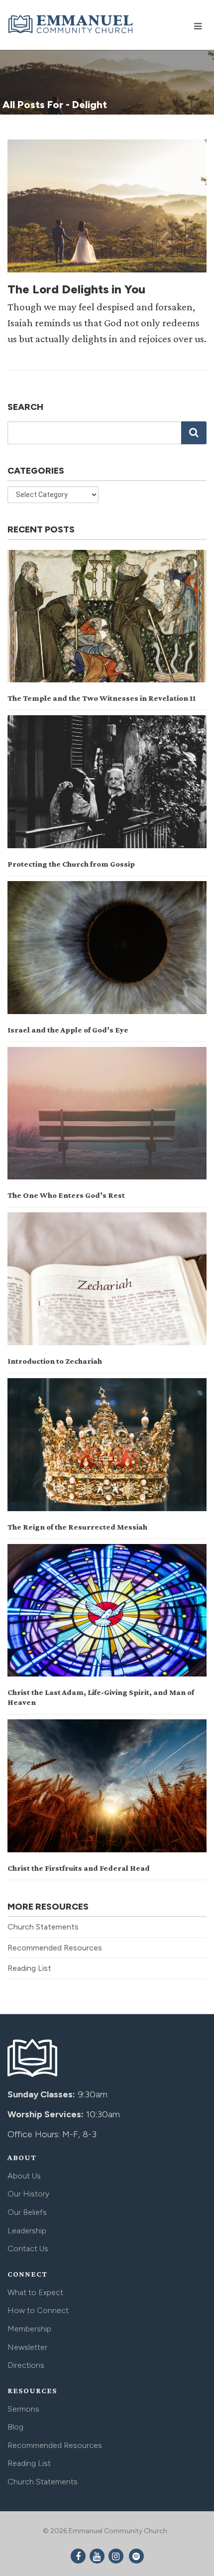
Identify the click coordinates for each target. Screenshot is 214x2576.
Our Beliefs (27, 2212)
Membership (29, 2329)
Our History (28, 2194)
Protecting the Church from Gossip (71, 864)
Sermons (23, 2409)
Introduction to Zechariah (55, 1361)
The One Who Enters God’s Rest (66, 1195)
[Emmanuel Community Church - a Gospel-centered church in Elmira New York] (71, 24)
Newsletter (27, 2347)
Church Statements (43, 1927)
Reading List (29, 1968)
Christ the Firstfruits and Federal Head (79, 1868)
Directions (26, 2365)
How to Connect (38, 2310)
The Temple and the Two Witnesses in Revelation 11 (102, 698)
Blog (15, 2427)
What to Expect (35, 2292)
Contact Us (28, 2249)
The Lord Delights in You (76, 289)
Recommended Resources (55, 1948)
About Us (24, 2176)
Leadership (27, 2231)
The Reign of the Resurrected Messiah (77, 1527)
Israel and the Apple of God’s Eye (68, 1030)
